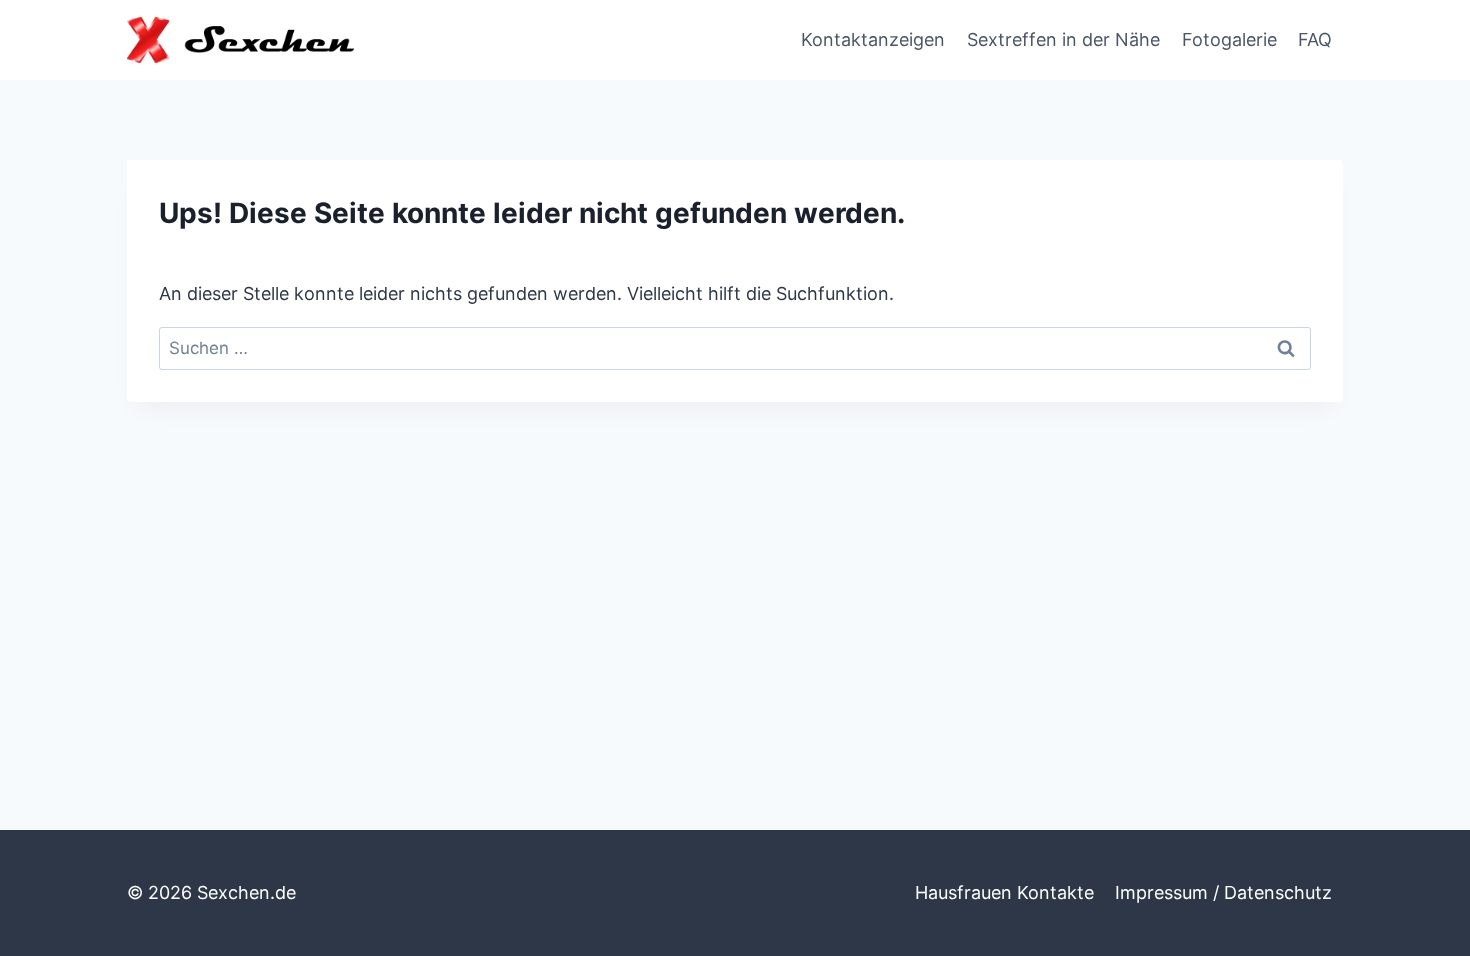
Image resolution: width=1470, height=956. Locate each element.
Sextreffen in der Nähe (1063, 39)
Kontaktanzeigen (873, 39)
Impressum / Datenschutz (1223, 892)
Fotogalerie (1229, 39)
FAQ (1315, 39)
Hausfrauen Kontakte (1004, 892)
